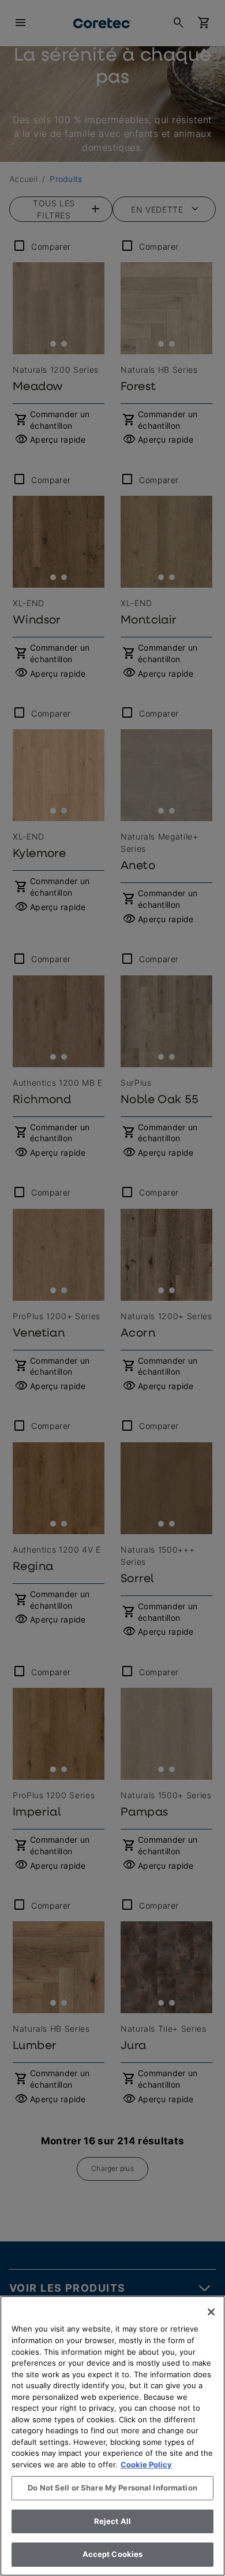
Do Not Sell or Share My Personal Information (112, 2488)
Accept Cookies (113, 2554)
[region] (112, 2436)
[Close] (211, 2312)
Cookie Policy (146, 2464)
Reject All (112, 2521)
